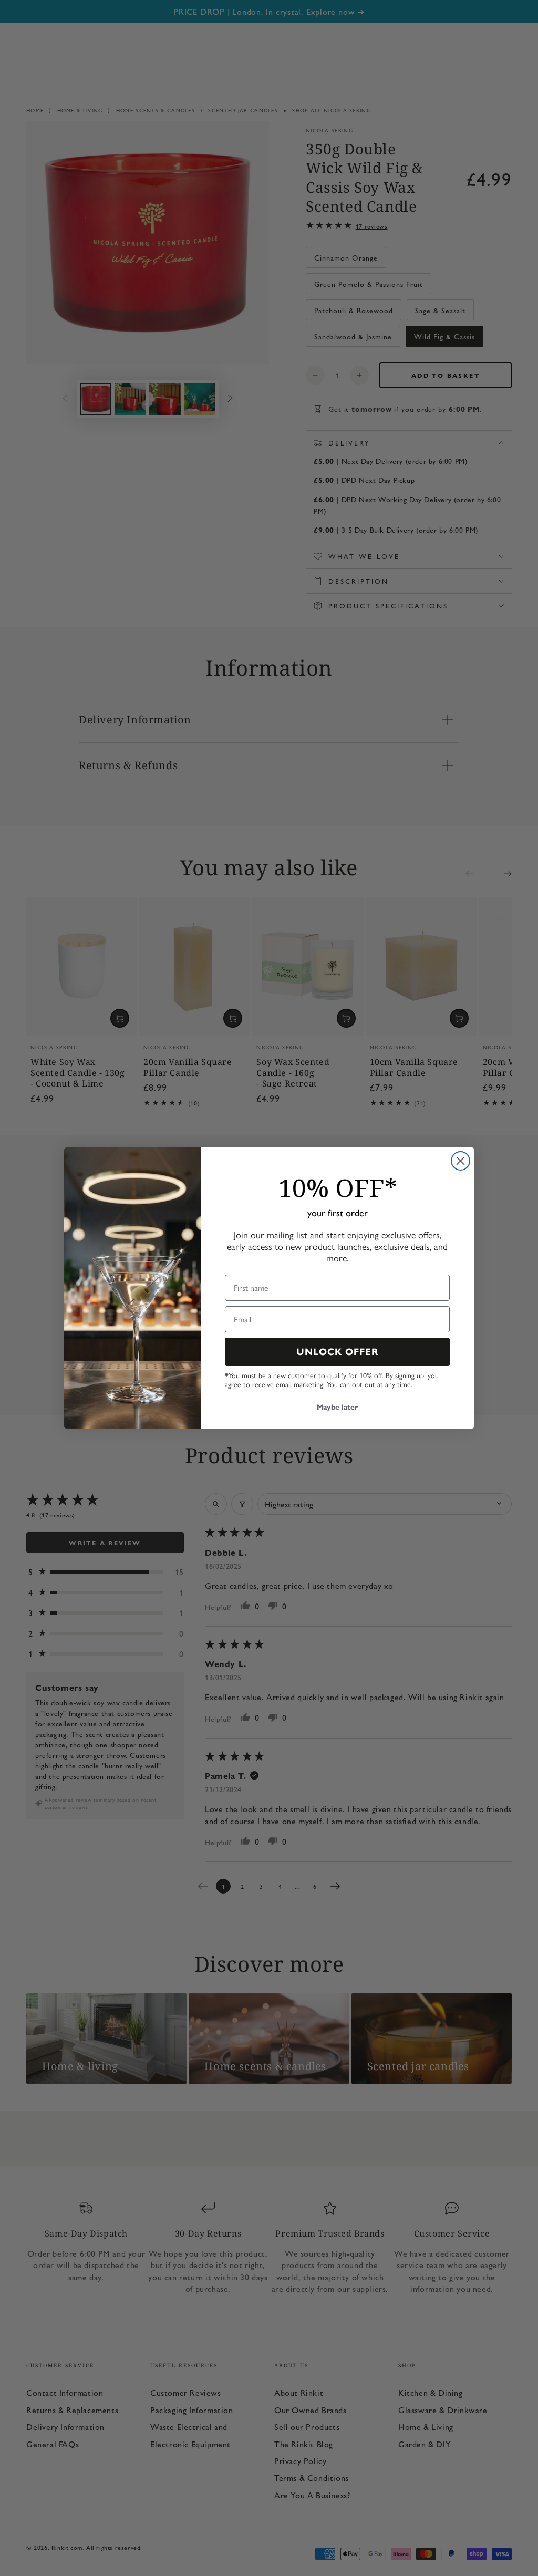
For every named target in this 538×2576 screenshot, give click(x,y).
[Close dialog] (461, 1161)
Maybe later (337, 1407)
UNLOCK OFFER (338, 1352)
